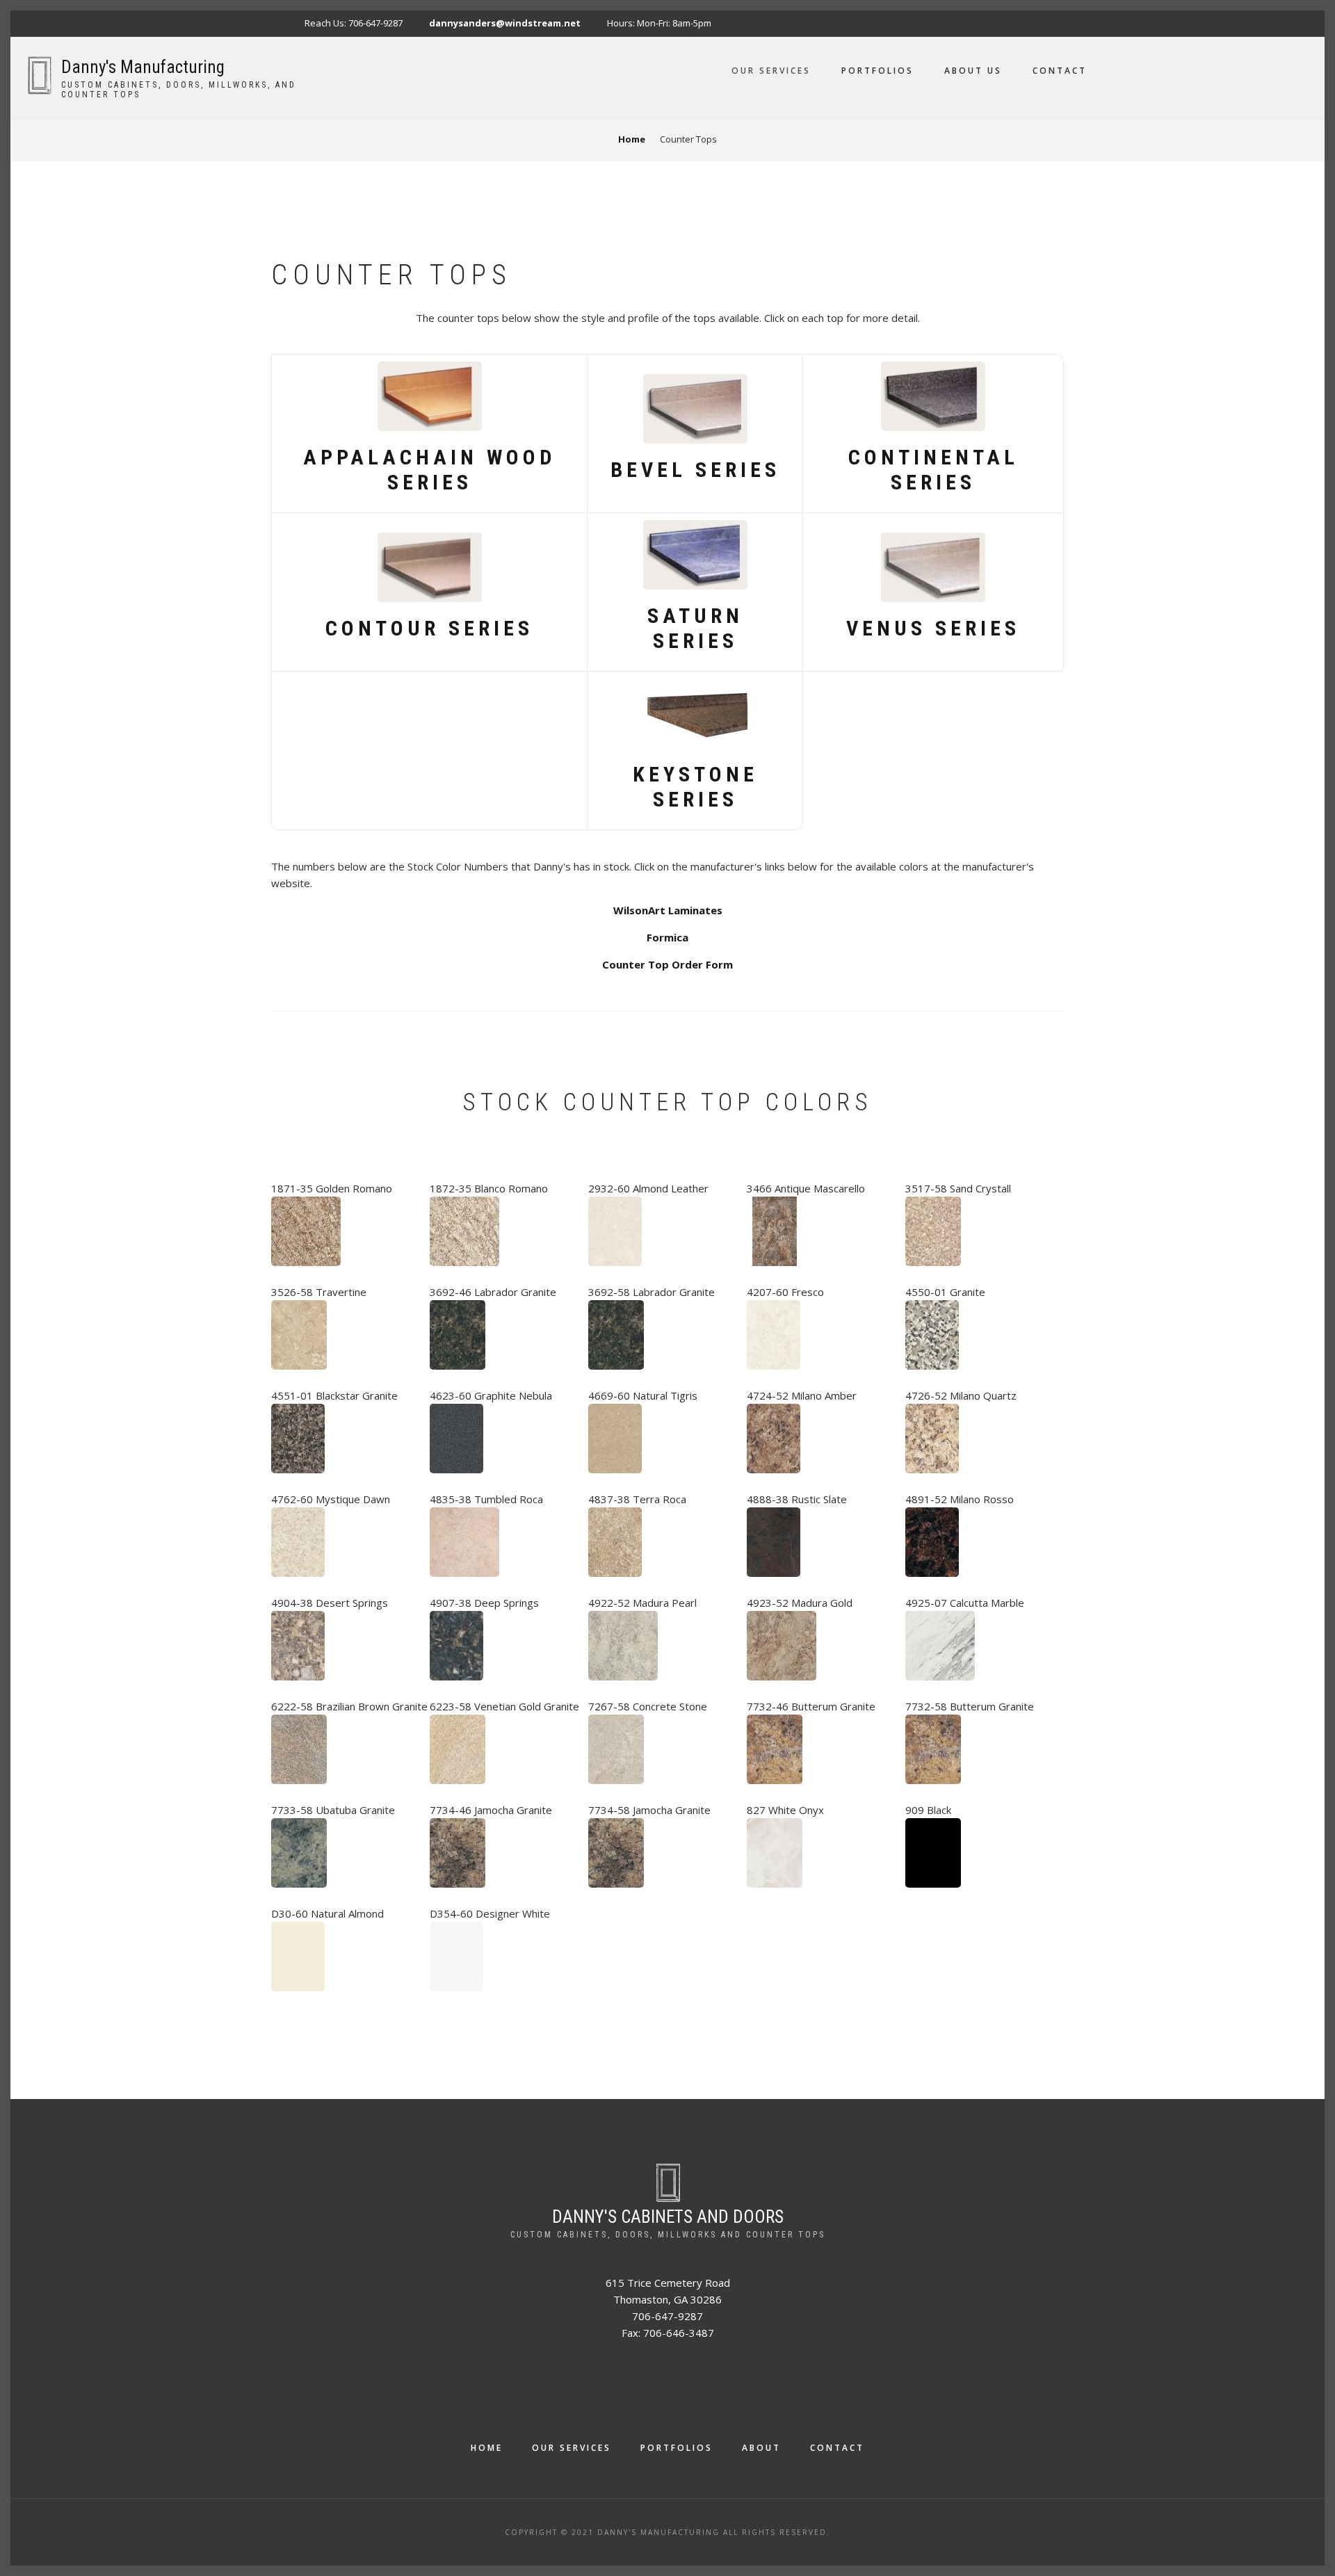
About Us (973, 71)
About (761, 2448)
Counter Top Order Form (667, 964)
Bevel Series (695, 470)
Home (487, 2448)
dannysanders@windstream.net (505, 23)
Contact (1060, 71)
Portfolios (877, 71)
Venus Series (933, 628)
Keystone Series (695, 787)
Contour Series (429, 628)
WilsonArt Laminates (668, 910)
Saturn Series (695, 628)
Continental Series (933, 470)
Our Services (771, 71)
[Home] (39, 74)
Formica (667, 937)
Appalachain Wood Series (429, 470)
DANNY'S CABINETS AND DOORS (668, 2217)
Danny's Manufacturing (143, 67)
